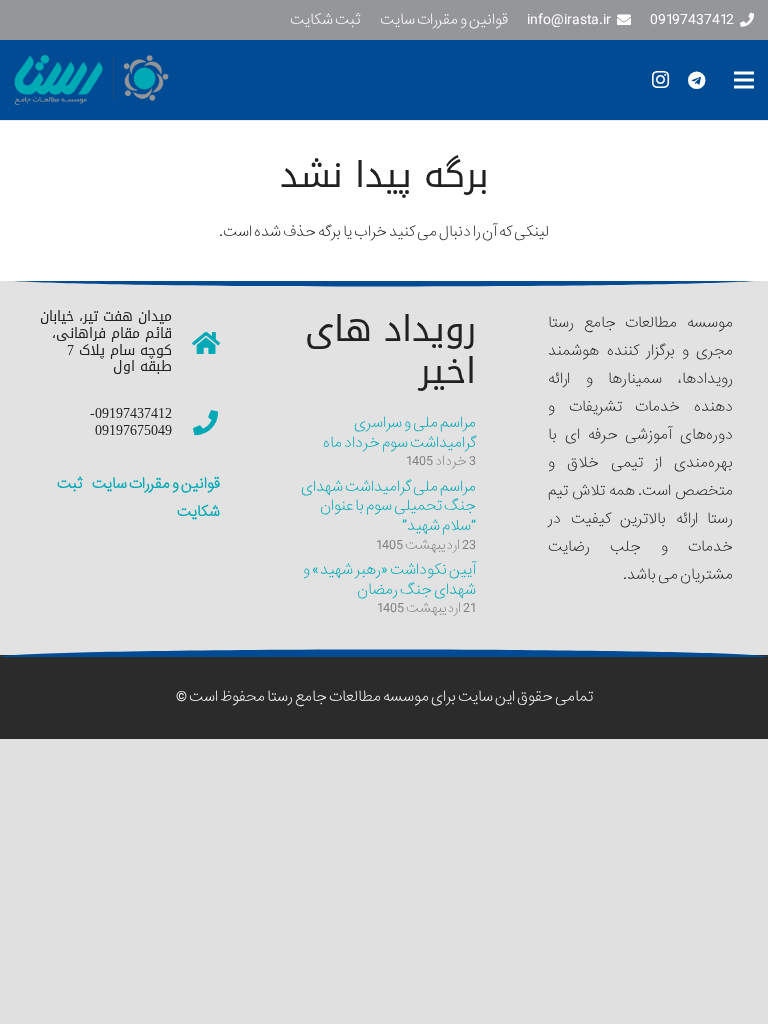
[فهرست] (744, 80)
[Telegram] (696, 80)
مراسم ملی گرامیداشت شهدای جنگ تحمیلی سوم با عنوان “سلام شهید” (388, 506)
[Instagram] (660, 80)
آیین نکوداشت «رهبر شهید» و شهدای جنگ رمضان (389, 580)
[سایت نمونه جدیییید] (168, 80)
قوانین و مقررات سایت (155, 484)
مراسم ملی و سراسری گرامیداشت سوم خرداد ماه (399, 433)
